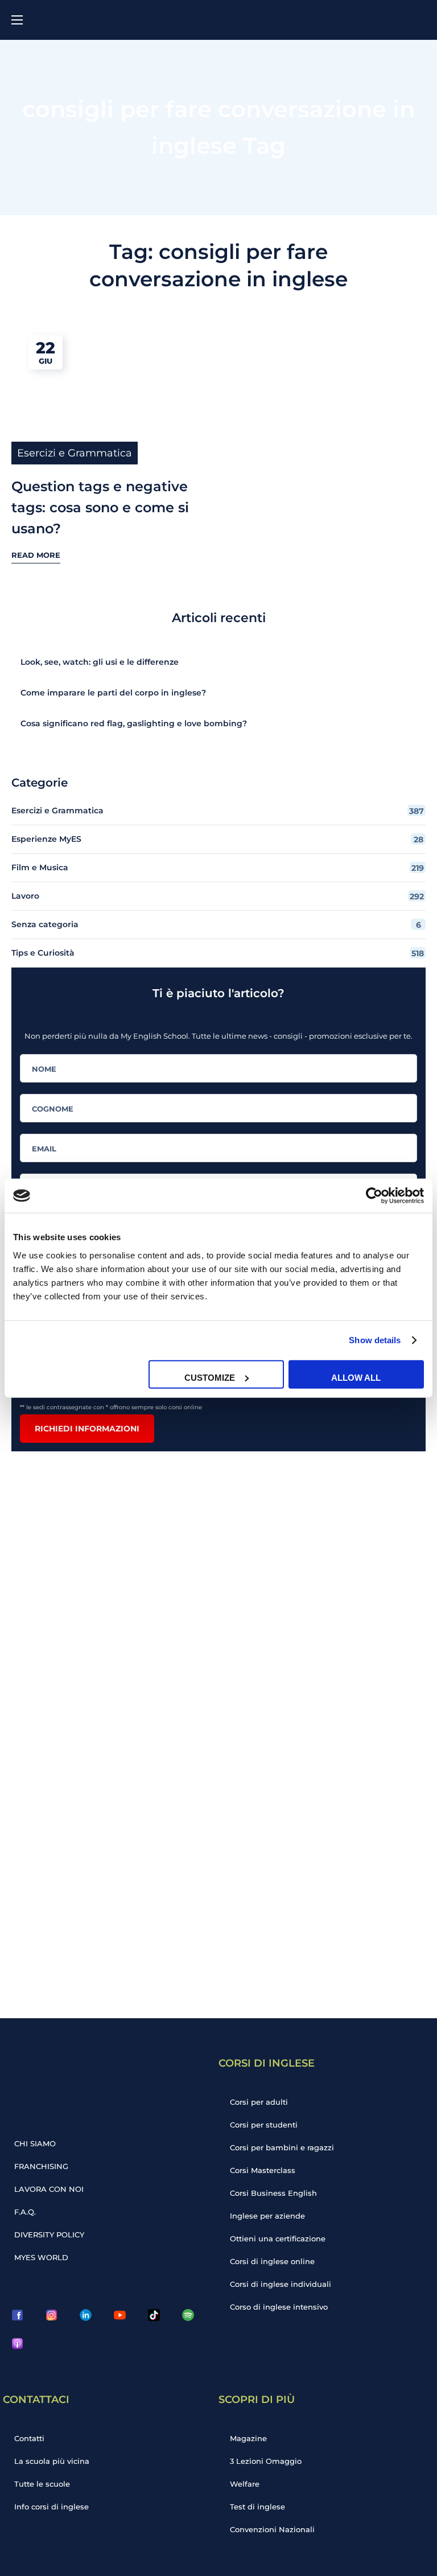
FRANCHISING (41, 2166)
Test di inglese (257, 2507)
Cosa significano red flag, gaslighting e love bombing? (134, 723)
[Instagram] (51, 2315)
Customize (210, 1377)
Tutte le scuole (42, 2484)
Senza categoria (216, 925)
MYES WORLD (41, 2257)
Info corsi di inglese (51, 2507)
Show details (375, 1340)
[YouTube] (119, 2315)
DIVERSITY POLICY (49, 2235)
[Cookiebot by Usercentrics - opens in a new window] (374, 1196)
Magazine (248, 2438)
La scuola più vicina (52, 2461)
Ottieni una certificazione (278, 2238)
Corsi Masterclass (263, 2170)
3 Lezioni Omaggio (266, 2461)
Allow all (356, 1377)
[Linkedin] (85, 2315)
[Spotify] (188, 2315)
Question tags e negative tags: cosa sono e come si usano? (100, 507)
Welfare (245, 2484)
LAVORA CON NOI (49, 2189)
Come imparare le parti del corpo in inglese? (113, 693)
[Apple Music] (17, 2343)
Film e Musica (218, 868)
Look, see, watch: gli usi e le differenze (100, 662)
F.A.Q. (25, 2212)
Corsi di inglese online (272, 2261)
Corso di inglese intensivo (279, 2307)
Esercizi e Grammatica (75, 453)
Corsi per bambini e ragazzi (282, 2147)
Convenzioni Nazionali (272, 2529)
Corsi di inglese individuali (281, 2284)
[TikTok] (154, 2315)
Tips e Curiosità (218, 953)
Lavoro (218, 896)
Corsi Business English (273, 2193)
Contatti (29, 2438)
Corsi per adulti (259, 2102)
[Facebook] (17, 2315)
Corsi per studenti (264, 2125)
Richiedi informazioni (87, 1429)
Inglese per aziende (267, 2216)
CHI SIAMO (35, 2143)
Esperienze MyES (217, 839)
